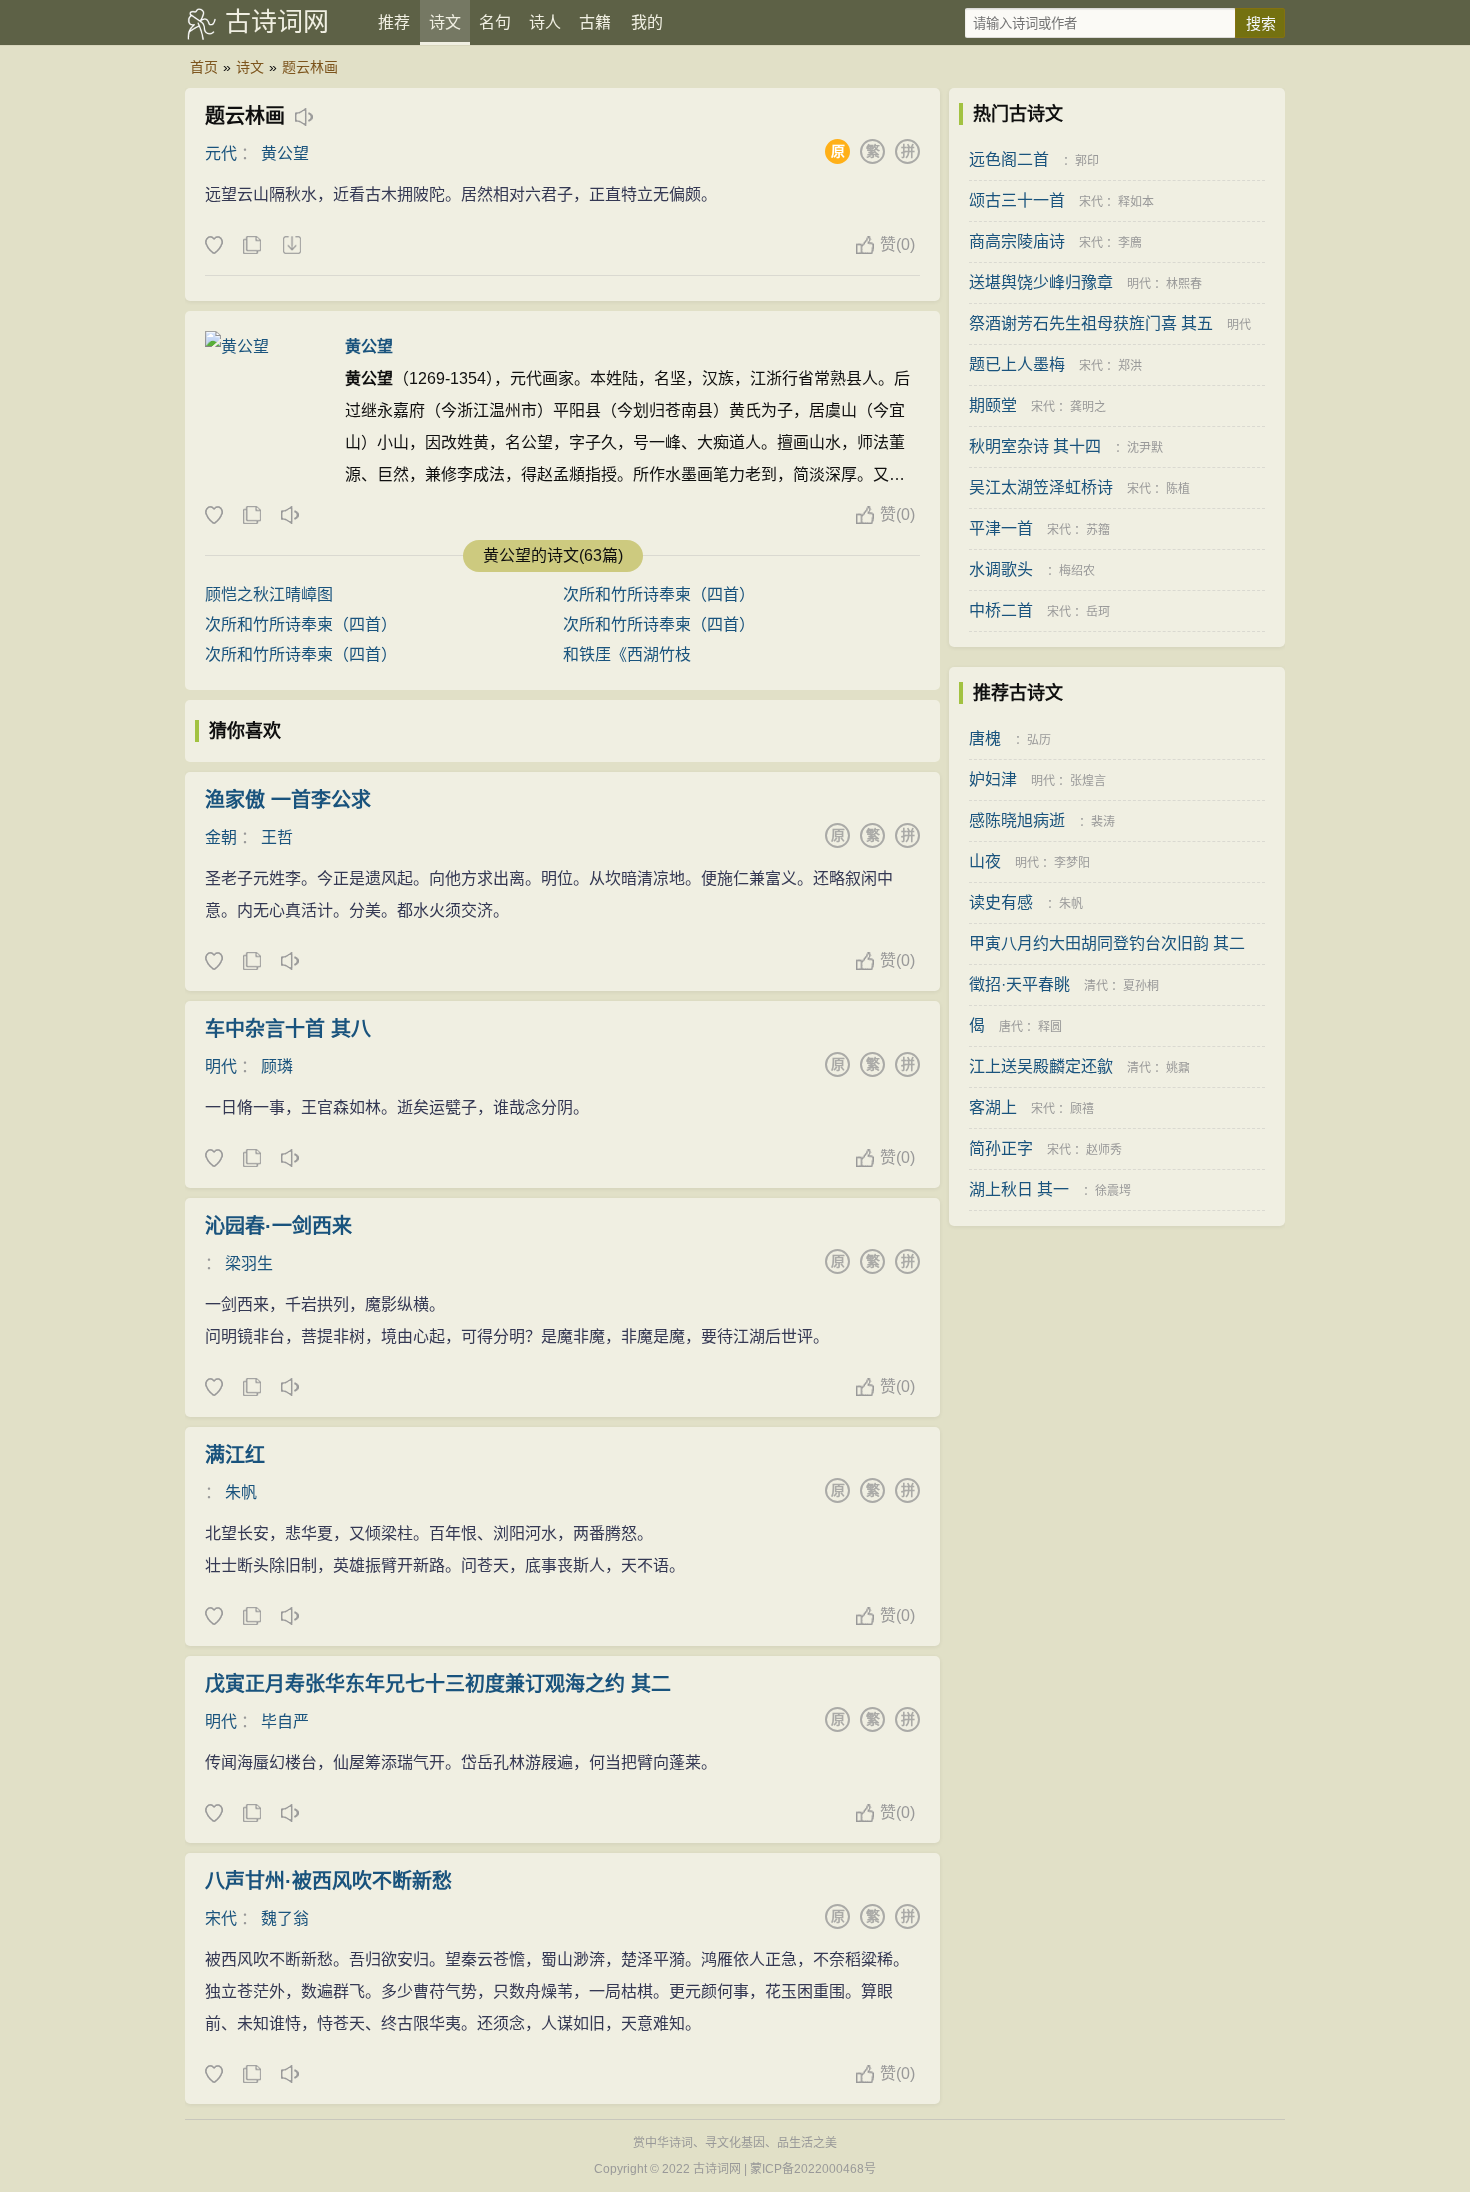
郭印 (1087, 161)
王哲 (277, 837)
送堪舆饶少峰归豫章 (1041, 282)
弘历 (1039, 740)
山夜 (985, 861)
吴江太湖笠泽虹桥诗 (1041, 487)
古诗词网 (277, 22)
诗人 (545, 22)
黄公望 (285, 153)
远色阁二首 (1009, 159)
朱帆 (241, 1492)
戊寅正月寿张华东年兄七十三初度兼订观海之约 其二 (438, 1684)
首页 (204, 67)
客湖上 (993, 1107)
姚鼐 (1178, 1068)
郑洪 (1130, 366)
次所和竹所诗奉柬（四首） (659, 594)
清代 (1096, 986)
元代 (221, 153)
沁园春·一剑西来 (278, 1226)
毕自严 (285, 1721)
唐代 (1011, 1027)
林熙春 (1184, 284)
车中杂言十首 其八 (288, 1029)
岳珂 (1098, 612)
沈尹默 (1145, 448)
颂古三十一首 (1017, 200)
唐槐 (985, 738)
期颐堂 (993, 405)
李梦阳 (1072, 863)
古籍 (595, 22)
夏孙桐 (1141, 986)
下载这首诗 (291, 246)
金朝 (221, 837)
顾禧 (1082, 1109)
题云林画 (310, 67)
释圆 (1050, 1027)
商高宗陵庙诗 (1017, 241)
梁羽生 (249, 1263)
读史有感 (1001, 902)
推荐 (394, 22)
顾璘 (277, 1066)
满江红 (235, 1455)
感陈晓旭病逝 (1017, 820)
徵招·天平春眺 (1019, 984)
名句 (495, 22)
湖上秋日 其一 (1019, 1189)
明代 (221, 1066)
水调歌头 (1001, 569)
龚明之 (1088, 407)
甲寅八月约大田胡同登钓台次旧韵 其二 (1107, 943)
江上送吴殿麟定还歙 (1041, 1066)
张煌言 (1088, 781)
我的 (647, 22)
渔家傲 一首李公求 (288, 800)
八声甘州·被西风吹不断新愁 (328, 1881)
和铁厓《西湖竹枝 (627, 654)
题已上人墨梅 (1017, 364)
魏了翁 (285, 1918)
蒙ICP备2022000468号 (813, 2169)
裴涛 (1103, 822)
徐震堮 (1113, 1191)
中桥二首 (1001, 610)
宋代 (221, 1918)
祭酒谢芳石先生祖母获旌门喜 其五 (1091, 323)
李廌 (1130, 243)
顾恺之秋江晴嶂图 (269, 594)
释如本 (1136, 202)
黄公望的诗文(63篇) (553, 555)
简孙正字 (1001, 1148)
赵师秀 (1104, 1150)
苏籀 (1098, 530)
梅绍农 (1077, 571)
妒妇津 (993, 779)
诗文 (445, 22)
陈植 (1178, 489)
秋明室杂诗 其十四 (1035, 446)
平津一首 (1001, 528)
